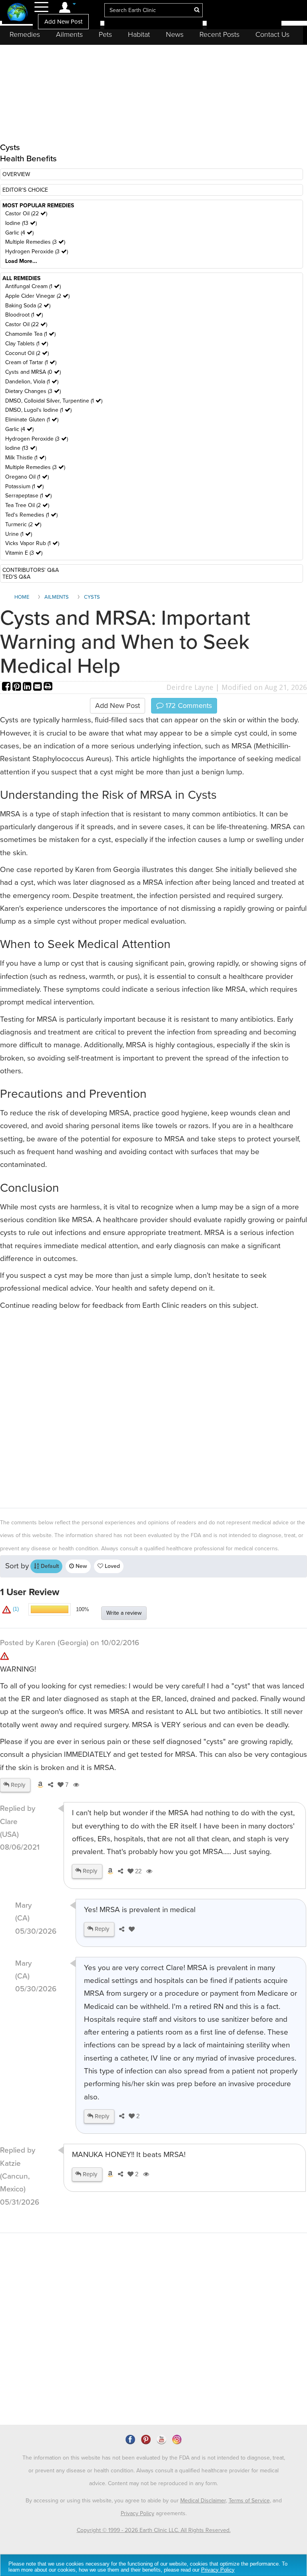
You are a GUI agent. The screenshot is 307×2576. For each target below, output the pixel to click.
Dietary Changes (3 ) (33, 391)
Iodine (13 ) (21, 223)
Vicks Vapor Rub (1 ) (32, 543)
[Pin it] (18, 687)
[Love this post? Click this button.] (130, 1929)
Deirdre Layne (190, 687)
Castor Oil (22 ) (26, 213)
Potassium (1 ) (24, 486)
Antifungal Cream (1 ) (33, 286)
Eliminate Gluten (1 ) (32, 420)
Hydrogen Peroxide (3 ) (37, 252)
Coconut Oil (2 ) (27, 353)
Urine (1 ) (19, 534)
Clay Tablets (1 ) (27, 344)
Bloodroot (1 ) (24, 315)
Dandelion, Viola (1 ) (32, 382)
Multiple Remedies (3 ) (35, 242)
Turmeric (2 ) (23, 524)
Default (49, 1566)
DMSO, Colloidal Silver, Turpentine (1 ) (54, 401)
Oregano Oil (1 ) (27, 477)
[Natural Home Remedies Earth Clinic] (17, 13)
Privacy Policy (138, 2513)
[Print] (48, 687)
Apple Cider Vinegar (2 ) (37, 296)
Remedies (25, 34)
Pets (105, 34)
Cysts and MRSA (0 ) (33, 372)
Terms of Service (249, 2501)
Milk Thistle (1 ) (26, 458)
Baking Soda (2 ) (28, 306)
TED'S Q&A (16, 577)
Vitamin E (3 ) (24, 553)
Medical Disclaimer (203, 2501)
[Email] (38, 687)
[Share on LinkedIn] (28, 687)
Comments (188, 706)
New (81, 1566)
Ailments (69, 34)
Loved (112, 1566)
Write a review (124, 1613)
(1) (15, 1609)
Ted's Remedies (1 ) (31, 515)
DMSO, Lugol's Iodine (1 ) (38, 410)
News (175, 34)
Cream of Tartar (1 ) (31, 362)
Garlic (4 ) (19, 233)
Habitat (139, 34)
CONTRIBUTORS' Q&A (31, 570)
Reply (17, 1785)
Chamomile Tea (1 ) (30, 334)
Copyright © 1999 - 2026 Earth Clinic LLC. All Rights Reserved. (154, 2530)
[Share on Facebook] (7, 687)
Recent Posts (219, 34)
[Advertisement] (153, 1408)
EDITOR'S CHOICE (25, 190)
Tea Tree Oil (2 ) (27, 505)
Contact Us (272, 34)
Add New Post (63, 22)
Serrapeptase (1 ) (28, 496)
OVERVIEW (16, 174)
